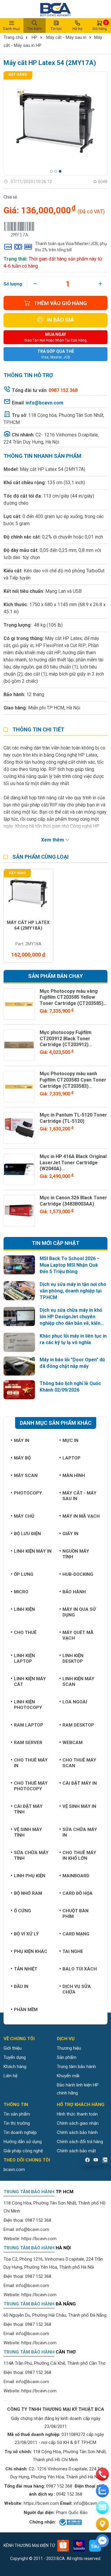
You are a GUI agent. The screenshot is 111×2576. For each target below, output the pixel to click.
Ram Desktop (78, 1725)
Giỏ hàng (100, 26)
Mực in (70, 1441)
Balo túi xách (80, 1969)
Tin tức (56, 29)
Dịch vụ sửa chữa (77, 1989)
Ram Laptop (29, 1725)
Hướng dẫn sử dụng (23, 2142)
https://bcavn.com (39, 2239)
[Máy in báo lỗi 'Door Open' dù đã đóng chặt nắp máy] (19, 1366)
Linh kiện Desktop (73, 1658)
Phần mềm (26, 2010)
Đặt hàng (18, 74)
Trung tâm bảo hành (76, 2067)
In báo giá (60, 320)
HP (34, 37)
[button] (51, 171)
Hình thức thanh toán (77, 2114)
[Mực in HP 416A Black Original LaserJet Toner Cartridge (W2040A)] (19, 1169)
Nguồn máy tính (76, 1554)
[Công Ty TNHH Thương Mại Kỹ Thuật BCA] (55, 9)
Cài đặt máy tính (28, 1809)
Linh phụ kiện (30, 1876)
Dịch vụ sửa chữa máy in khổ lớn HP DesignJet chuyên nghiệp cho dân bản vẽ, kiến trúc (71, 1317)
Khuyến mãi (68, 2076)
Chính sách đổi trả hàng (80, 2142)
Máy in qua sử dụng (79, 1612)
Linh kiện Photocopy (28, 1705)
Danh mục (12, 29)
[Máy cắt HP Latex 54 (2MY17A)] (55, 123)
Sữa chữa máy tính (31, 1855)
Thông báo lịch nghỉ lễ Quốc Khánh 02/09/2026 (70, 1387)
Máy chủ (24, 1516)
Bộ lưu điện (27, 1534)
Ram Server (28, 1743)
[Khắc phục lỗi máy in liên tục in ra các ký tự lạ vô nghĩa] (19, 1342)
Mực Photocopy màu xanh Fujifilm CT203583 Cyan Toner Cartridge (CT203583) (73, 1080)
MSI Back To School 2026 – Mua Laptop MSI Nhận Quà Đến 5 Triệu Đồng (70, 1265)
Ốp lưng (24, 1574)
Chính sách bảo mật (76, 2151)
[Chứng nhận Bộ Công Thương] (70, 2522)
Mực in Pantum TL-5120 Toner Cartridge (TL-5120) (73, 1118)
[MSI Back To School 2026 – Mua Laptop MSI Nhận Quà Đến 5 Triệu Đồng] (19, 1265)
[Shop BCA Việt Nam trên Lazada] (79, 2546)
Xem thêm (53, 840)
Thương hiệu (69, 2048)
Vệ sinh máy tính (28, 1832)
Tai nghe (73, 1951)
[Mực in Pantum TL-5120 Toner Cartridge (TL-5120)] (19, 1128)
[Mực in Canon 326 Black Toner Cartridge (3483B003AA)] (19, 1211)
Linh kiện (24, 1609)
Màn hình (74, 1476)
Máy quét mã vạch (78, 1635)
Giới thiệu (13, 2048)
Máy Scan (26, 1476)
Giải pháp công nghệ (23, 2151)
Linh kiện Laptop (24, 1658)
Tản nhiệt (26, 1969)
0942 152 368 (69, 2494)
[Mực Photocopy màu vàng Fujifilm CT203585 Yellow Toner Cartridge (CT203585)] (19, 1004)
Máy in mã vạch (81, 1516)
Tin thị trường (17, 2123)
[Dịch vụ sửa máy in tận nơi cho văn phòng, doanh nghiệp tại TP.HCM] (19, 1291)
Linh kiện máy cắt (30, 1682)
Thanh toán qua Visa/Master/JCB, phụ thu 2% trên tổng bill (71, 247)
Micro (21, 1592)
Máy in (22, 1441)
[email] (102, 2507)
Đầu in (21, 1986)
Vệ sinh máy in (79, 1806)
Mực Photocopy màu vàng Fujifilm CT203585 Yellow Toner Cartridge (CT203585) (71, 997)
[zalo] (102, 2491)
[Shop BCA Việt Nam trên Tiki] (95, 2546)
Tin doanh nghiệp (20, 2132)
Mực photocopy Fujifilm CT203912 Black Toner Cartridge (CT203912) (66, 1039)
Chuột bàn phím (75, 1914)
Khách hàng (15, 2067)
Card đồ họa (78, 1893)
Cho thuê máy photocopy (31, 1786)
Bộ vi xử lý (26, 1934)
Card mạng (76, 1934)
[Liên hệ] (102, 2524)
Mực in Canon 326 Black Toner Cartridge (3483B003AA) (73, 1201)
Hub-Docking (78, 1574)
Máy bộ (22, 1458)
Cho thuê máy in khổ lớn (79, 1855)
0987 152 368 (38, 2220)
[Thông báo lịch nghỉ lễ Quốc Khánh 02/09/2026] (19, 1390)
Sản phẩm (67, 2057)
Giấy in (70, 1534)
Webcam (73, 1743)
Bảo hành (74, 1592)
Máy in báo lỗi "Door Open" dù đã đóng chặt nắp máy (72, 1363)
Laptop (71, 1458)
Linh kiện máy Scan (78, 1682)
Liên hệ (11, 2076)
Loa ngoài (75, 1702)
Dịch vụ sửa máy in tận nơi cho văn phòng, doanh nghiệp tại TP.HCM (73, 1291)
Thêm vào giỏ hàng (60, 303)
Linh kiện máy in (33, 1551)
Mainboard (76, 1876)
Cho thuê (25, 1632)
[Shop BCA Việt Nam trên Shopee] (63, 2546)
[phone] (102, 2474)
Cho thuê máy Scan (79, 1763)
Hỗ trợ (77, 29)
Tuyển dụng (15, 2057)
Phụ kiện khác (31, 1951)
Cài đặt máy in (80, 1783)
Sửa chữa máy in (80, 1832)
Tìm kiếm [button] (34, 29)
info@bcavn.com (45, 403)
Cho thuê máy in (31, 1763)
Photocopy (28, 1493)
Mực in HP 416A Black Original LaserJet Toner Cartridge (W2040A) (73, 1163)
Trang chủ (13, 37)
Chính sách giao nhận (78, 2123)
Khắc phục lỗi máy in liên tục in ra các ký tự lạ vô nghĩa (73, 1339)
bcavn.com (14, 2170)
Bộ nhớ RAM (28, 1893)
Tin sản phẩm (17, 2114)
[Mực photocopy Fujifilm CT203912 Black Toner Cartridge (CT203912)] (19, 1045)
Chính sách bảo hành (77, 2132)
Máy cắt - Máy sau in (66, 37)
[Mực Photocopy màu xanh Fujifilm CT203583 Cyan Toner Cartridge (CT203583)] (19, 1087)
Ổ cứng (22, 1911)
